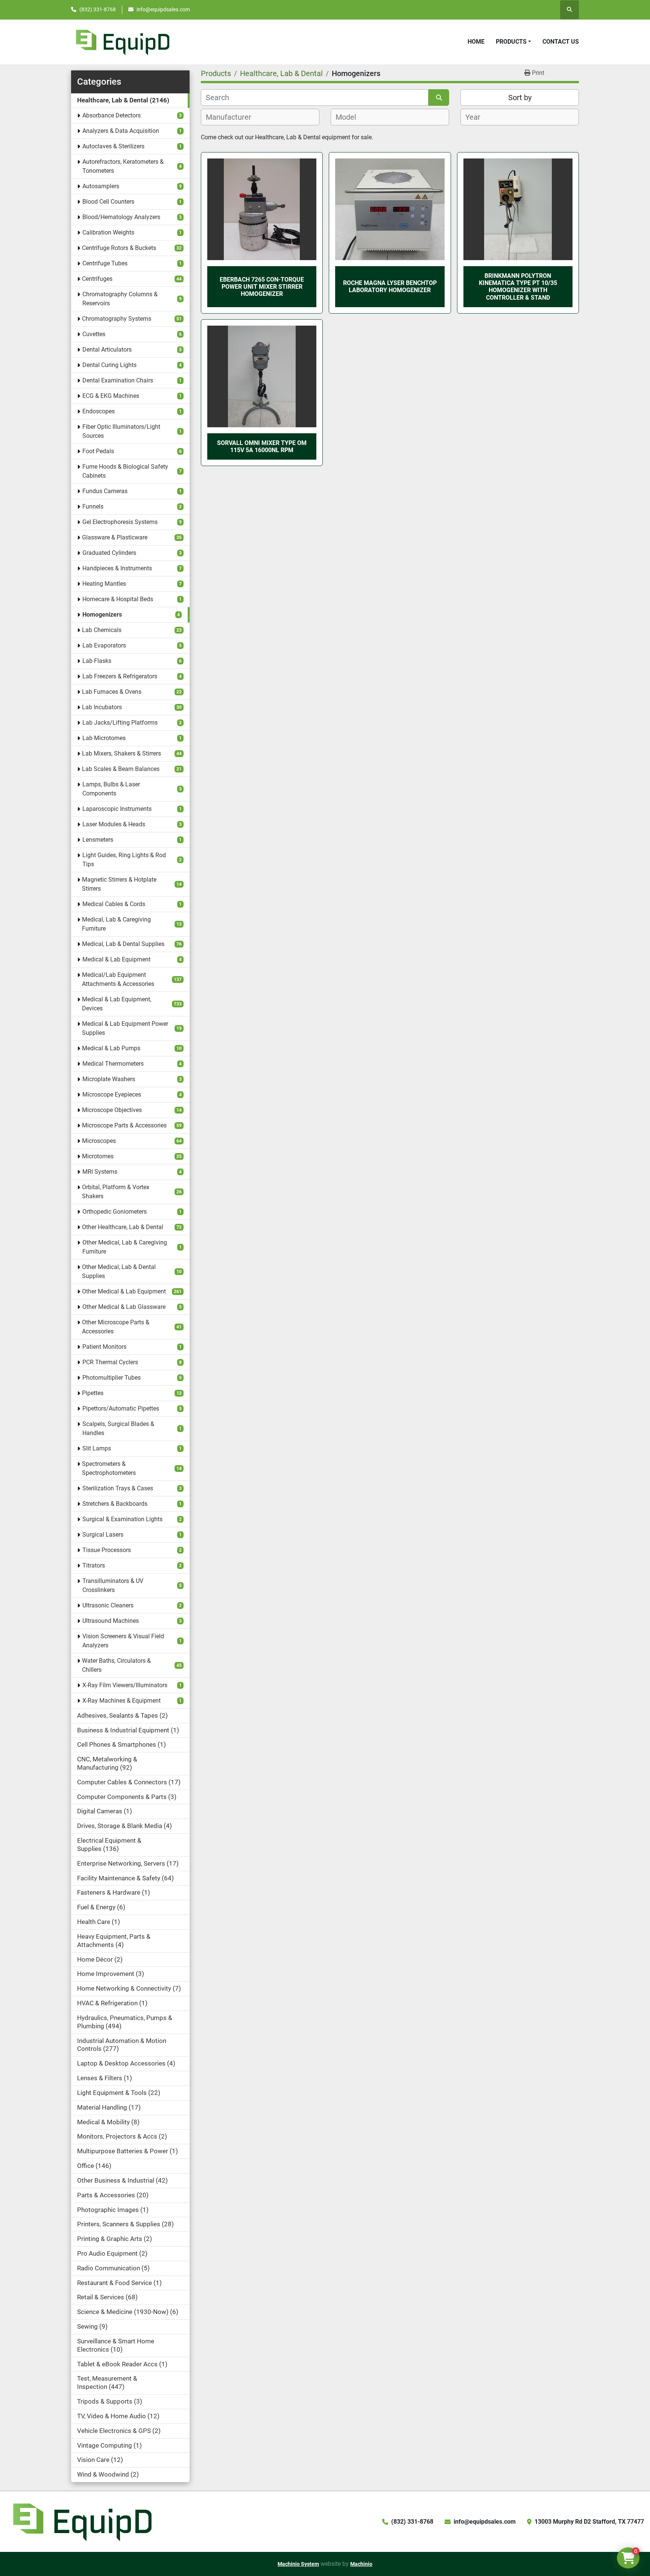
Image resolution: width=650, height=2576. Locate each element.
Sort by (520, 97)
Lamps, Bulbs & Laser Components (111, 789)
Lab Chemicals (102, 630)
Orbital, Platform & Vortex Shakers (116, 1192)
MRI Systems (100, 1172)
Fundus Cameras (105, 491)
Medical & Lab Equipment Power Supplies (125, 1028)
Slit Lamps (97, 1448)
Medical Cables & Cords (114, 904)
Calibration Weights (108, 232)
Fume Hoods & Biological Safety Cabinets (125, 471)
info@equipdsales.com (163, 9)
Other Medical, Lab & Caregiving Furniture (125, 1247)
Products (511, 42)
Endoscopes (99, 411)
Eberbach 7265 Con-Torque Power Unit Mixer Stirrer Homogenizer (262, 287)
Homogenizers (102, 615)
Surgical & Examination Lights (122, 1519)
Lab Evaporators (104, 645)
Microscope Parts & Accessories (124, 1125)
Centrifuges (97, 279)
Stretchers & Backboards (115, 1504)
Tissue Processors (107, 1550)
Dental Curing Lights (109, 365)
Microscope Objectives (112, 1110)
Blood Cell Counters (108, 202)
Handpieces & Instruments (117, 568)
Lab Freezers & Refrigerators (120, 676)
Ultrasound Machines (111, 1621)
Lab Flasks (97, 661)
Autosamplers (101, 186)
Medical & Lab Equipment (116, 959)
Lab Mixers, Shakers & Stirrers (121, 753)
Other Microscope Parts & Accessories (116, 1327)
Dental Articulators (107, 350)
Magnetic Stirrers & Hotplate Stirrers (119, 884)
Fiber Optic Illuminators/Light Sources (121, 431)
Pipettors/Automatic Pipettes (121, 1408)
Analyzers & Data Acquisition (121, 131)
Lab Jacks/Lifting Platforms (120, 723)
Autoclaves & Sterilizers (113, 146)
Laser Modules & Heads (114, 824)
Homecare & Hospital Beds (118, 599)
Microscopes (99, 1141)
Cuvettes (94, 334)
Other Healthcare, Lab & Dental (123, 1227)
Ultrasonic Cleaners (108, 1605)
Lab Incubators (102, 707)
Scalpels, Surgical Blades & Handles (118, 1428)
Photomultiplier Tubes (112, 1378)
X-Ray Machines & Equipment (121, 1701)
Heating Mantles (104, 584)
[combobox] (260, 117)
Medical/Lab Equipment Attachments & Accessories (118, 979)
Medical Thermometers (113, 1064)
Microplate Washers (109, 1079)
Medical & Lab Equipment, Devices (117, 1004)
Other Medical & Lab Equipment (124, 1291)
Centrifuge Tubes (105, 263)
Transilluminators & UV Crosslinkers (113, 1585)
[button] (513, 42)
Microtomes (98, 1156)
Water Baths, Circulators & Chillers (116, 1665)
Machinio (361, 2564)
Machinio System (298, 2564)
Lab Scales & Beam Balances (121, 769)
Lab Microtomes (104, 738)
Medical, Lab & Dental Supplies (123, 944)
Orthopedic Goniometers (115, 1212)
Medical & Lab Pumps (111, 1048)
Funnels (93, 507)
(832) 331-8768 (98, 9)
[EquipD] (81, 2521)
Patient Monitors (104, 1347)
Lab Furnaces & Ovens (112, 692)
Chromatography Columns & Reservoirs (120, 299)
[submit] (439, 97)
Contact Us (561, 42)
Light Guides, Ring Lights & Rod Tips (124, 860)
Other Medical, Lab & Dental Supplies (119, 1271)
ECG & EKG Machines (111, 396)
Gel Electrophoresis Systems (120, 522)
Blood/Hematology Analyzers (121, 217)
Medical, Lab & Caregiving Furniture (116, 924)
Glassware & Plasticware (115, 537)
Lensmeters (98, 840)
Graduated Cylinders (109, 553)
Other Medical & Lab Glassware (124, 1307)
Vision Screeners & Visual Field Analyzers (123, 1641)
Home (476, 42)
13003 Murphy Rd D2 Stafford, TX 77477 (589, 2522)
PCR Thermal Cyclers (110, 1362)
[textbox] (233, 117)
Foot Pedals (98, 451)
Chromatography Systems (117, 319)
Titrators (94, 1565)
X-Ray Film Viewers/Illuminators (125, 1685)
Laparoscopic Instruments (117, 809)
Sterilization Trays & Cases (118, 1488)
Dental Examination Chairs (118, 380)
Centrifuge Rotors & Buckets (119, 248)
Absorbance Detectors (112, 115)
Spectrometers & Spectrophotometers (109, 1468)
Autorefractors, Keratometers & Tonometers (123, 166)
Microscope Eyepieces (112, 1095)
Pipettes (93, 1393)
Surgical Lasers (103, 1535)
